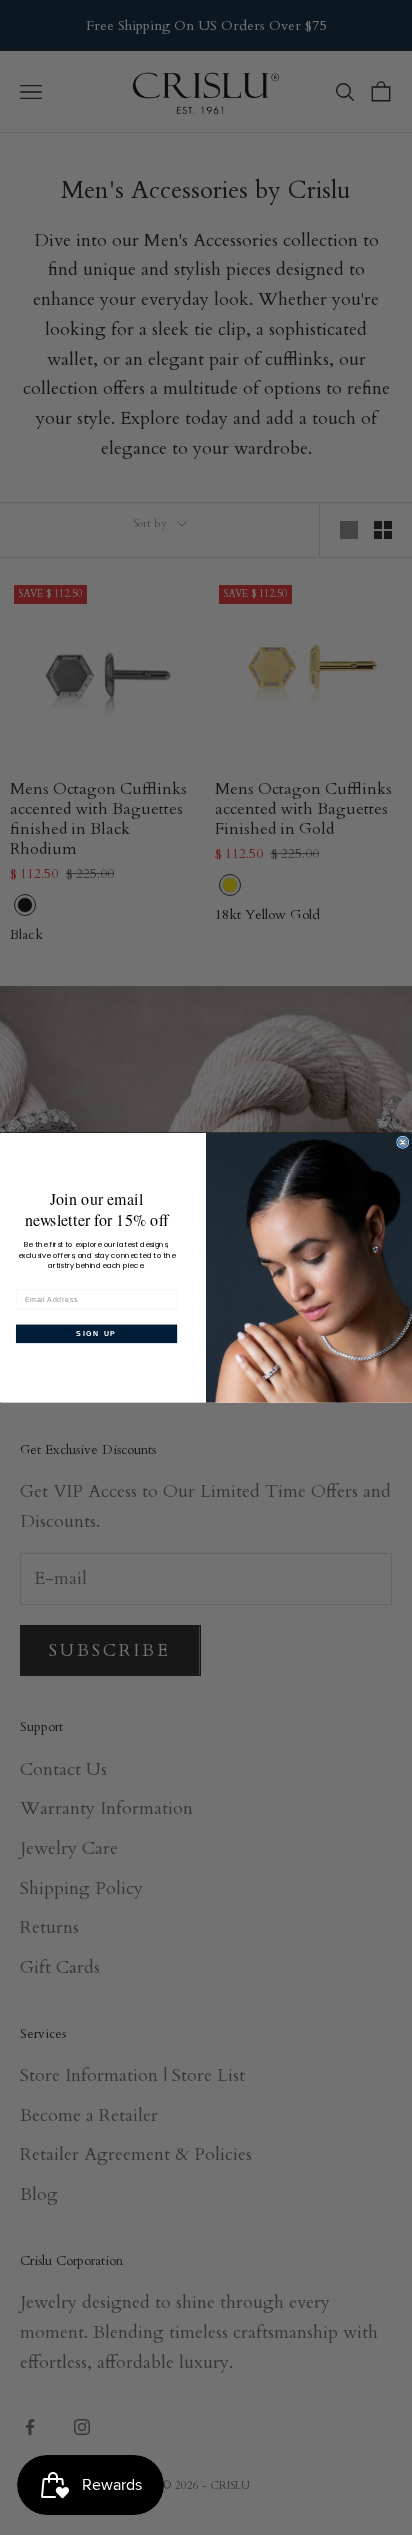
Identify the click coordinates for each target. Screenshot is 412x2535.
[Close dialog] (403, 1142)
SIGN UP (96, 1333)
